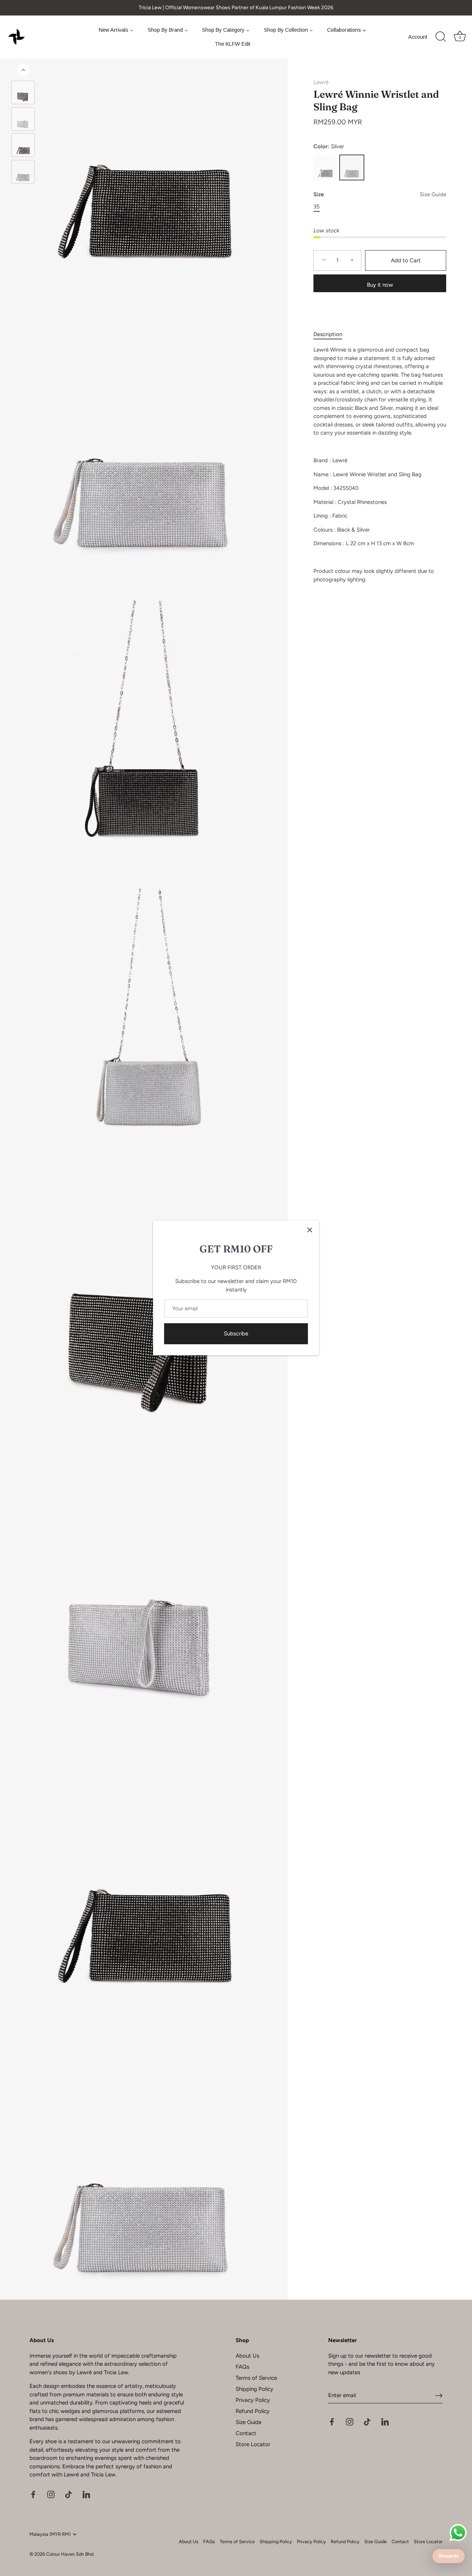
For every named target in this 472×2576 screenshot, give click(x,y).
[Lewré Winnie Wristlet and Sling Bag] (23, 92)
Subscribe (236, 1334)
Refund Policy (253, 2411)
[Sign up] (439, 2396)
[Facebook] (33, 2494)
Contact (246, 2433)
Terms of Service (256, 2378)
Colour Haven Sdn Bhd (70, 2554)
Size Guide (433, 194)
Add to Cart (406, 260)
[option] (23, 94)
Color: (329, 146)
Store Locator (253, 2444)
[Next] (23, 194)
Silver (352, 167)
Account (418, 37)
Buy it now (380, 285)
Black (325, 167)
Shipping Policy (254, 2389)
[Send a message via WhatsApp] (458, 2533)
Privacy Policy (253, 2400)
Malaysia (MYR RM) (50, 2534)
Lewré (321, 82)
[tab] (332, 334)
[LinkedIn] (86, 2494)
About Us (247, 2356)
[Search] (441, 37)
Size (380, 194)
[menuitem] (116, 30)
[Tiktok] (69, 2494)
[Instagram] (51, 2494)
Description (328, 334)
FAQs (242, 2367)
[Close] (310, 1230)
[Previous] (23, 70)
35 (317, 207)
